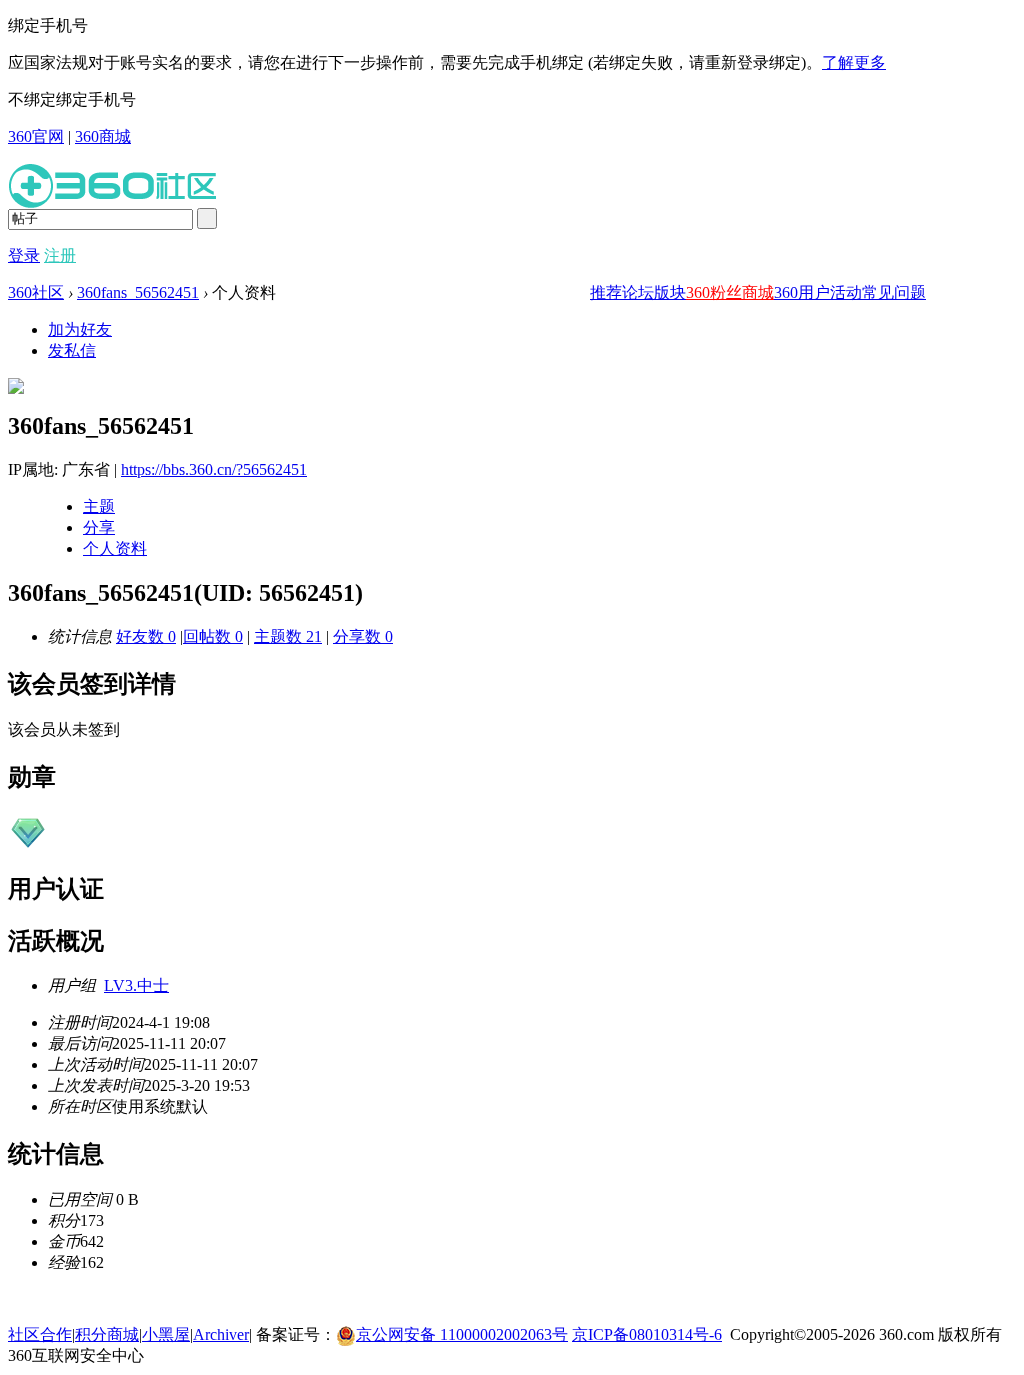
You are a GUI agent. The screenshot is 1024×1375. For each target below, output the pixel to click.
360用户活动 (818, 292)
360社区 (36, 292)
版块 (670, 292)
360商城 (103, 136)
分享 (99, 527)
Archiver (221, 1334)
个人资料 (115, 548)
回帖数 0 (213, 636)
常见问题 (894, 292)
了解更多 (854, 62)
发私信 (72, 350)
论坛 (638, 292)
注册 (60, 255)
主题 (99, 506)
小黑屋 (166, 1334)
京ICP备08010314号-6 (647, 1334)
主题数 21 (288, 636)
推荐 (606, 292)
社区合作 (40, 1334)
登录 (24, 255)
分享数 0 (363, 636)
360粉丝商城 (730, 292)
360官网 (36, 136)
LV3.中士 (136, 985)
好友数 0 (146, 636)
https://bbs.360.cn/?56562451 (214, 469)
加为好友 (80, 329)
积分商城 (107, 1334)
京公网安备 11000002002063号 (462, 1334)
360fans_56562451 (138, 292)
